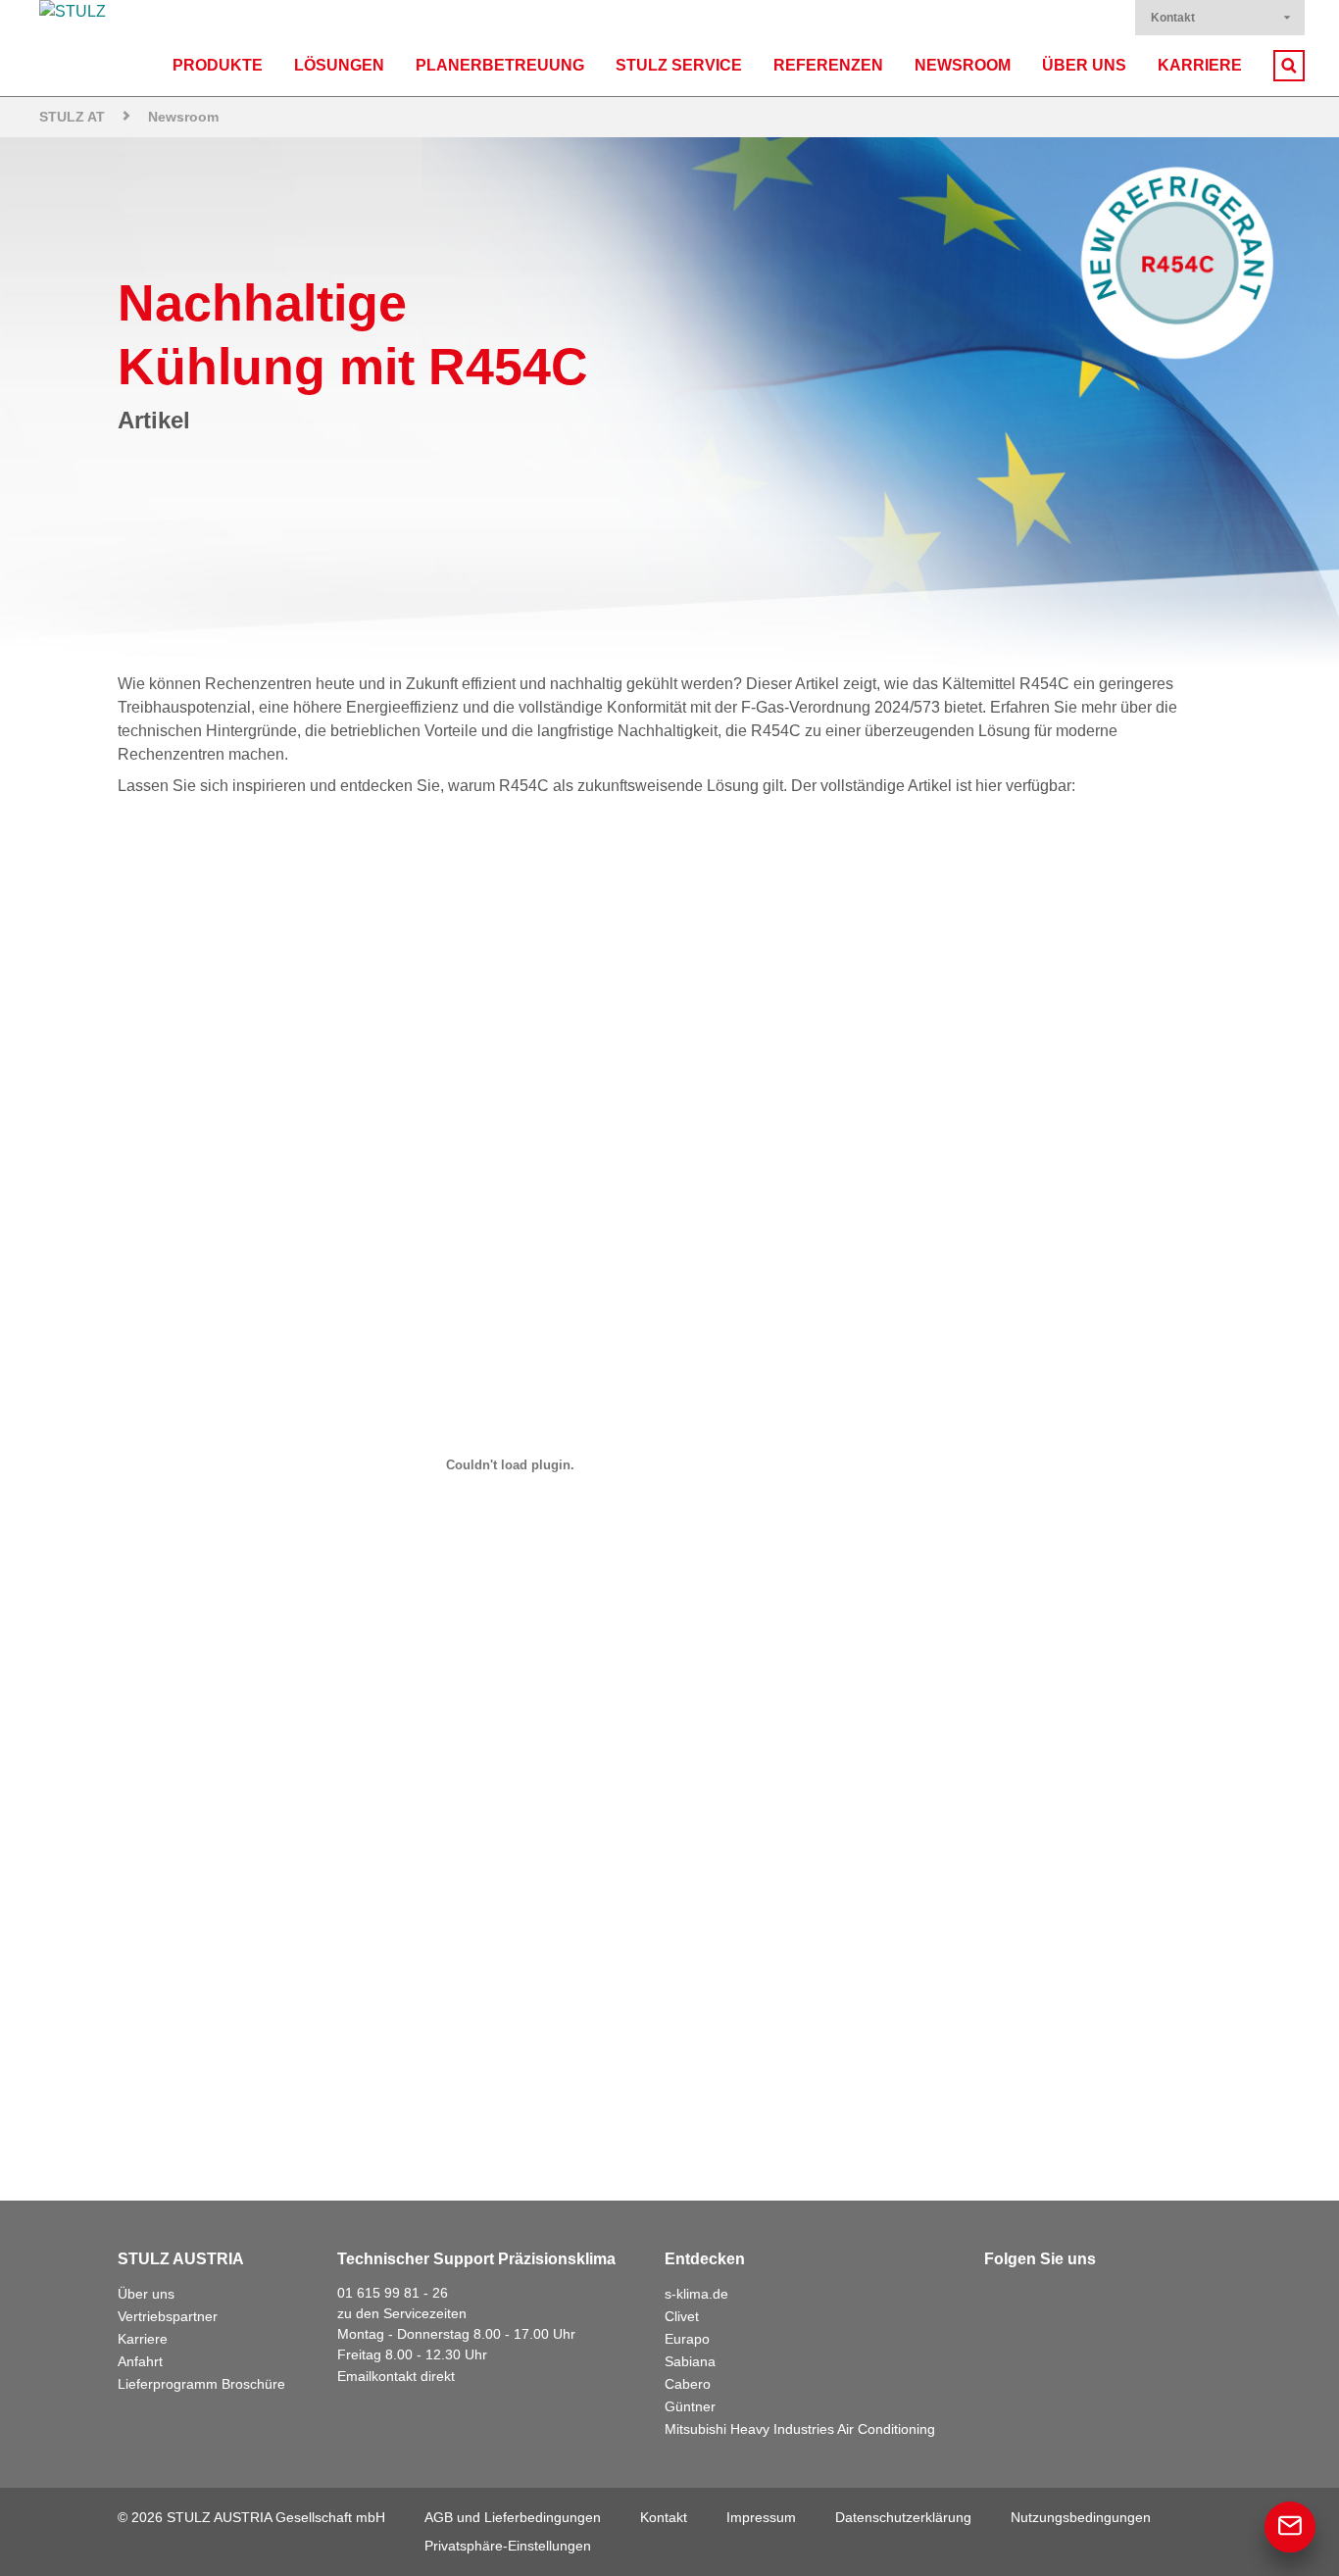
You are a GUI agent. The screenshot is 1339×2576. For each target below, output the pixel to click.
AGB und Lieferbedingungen (513, 2517)
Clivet (682, 2316)
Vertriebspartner (168, 2316)
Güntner (690, 2406)
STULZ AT (72, 117)
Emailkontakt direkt (396, 2376)
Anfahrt (140, 2361)
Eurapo (687, 2339)
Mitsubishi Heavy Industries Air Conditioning (800, 2429)
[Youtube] (1129, 2299)
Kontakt (1173, 18)
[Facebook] (1000, 2299)
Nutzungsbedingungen (1081, 2517)
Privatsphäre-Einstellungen (508, 2546)
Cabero (688, 2384)
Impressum (761, 2517)
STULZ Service (679, 65)
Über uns (146, 2294)
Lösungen (339, 65)
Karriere (1200, 65)
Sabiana (690, 2361)
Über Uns (1084, 65)
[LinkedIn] (1043, 2299)
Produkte (218, 65)
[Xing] (1086, 2299)
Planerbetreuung (500, 65)
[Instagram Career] (1172, 2299)
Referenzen (828, 65)
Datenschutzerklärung (903, 2517)
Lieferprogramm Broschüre (201, 2384)
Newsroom (963, 65)
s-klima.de (696, 2294)
